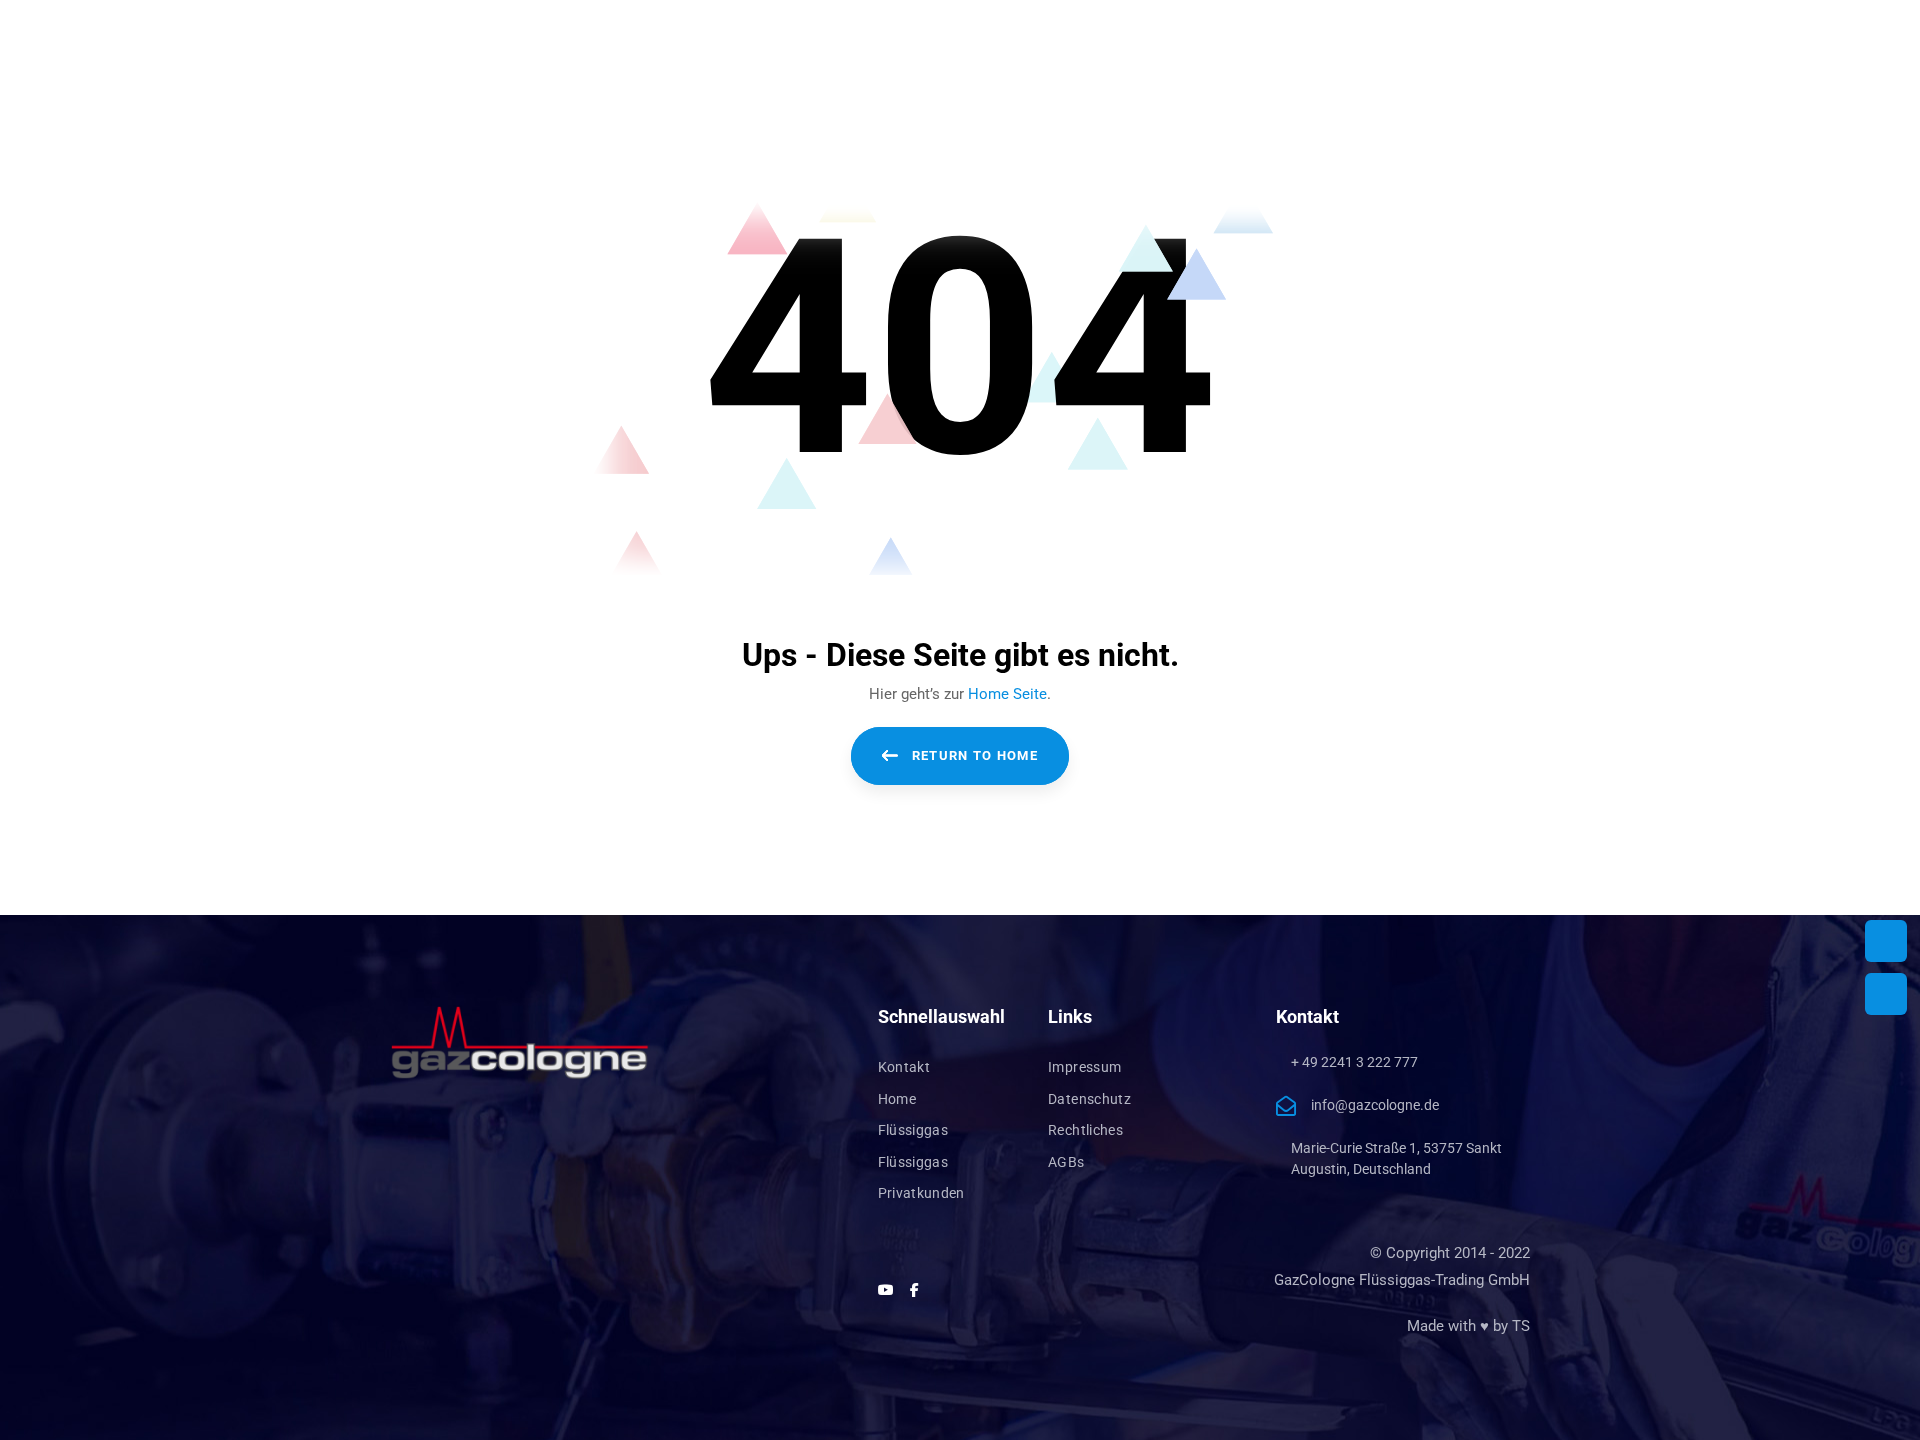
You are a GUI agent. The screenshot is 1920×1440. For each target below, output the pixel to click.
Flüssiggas (913, 1130)
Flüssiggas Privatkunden (921, 1178)
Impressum (1084, 1067)
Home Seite (1007, 694)
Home (897, 1099)
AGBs (1066, 1162)
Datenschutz (1089, 1099)
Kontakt (904, 1067)
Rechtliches (1085, 1130)
